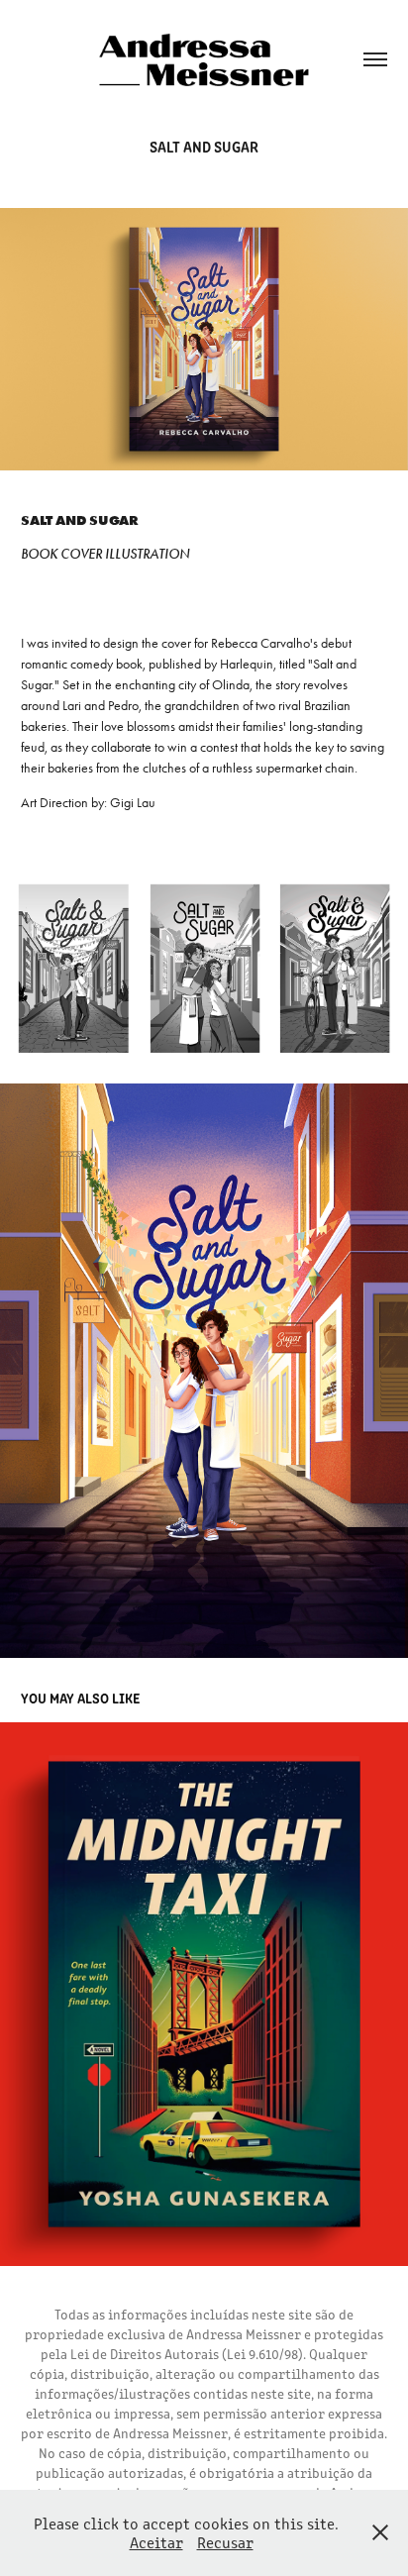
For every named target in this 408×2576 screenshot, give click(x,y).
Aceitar (156, 2542)
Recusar (225, 2542)
